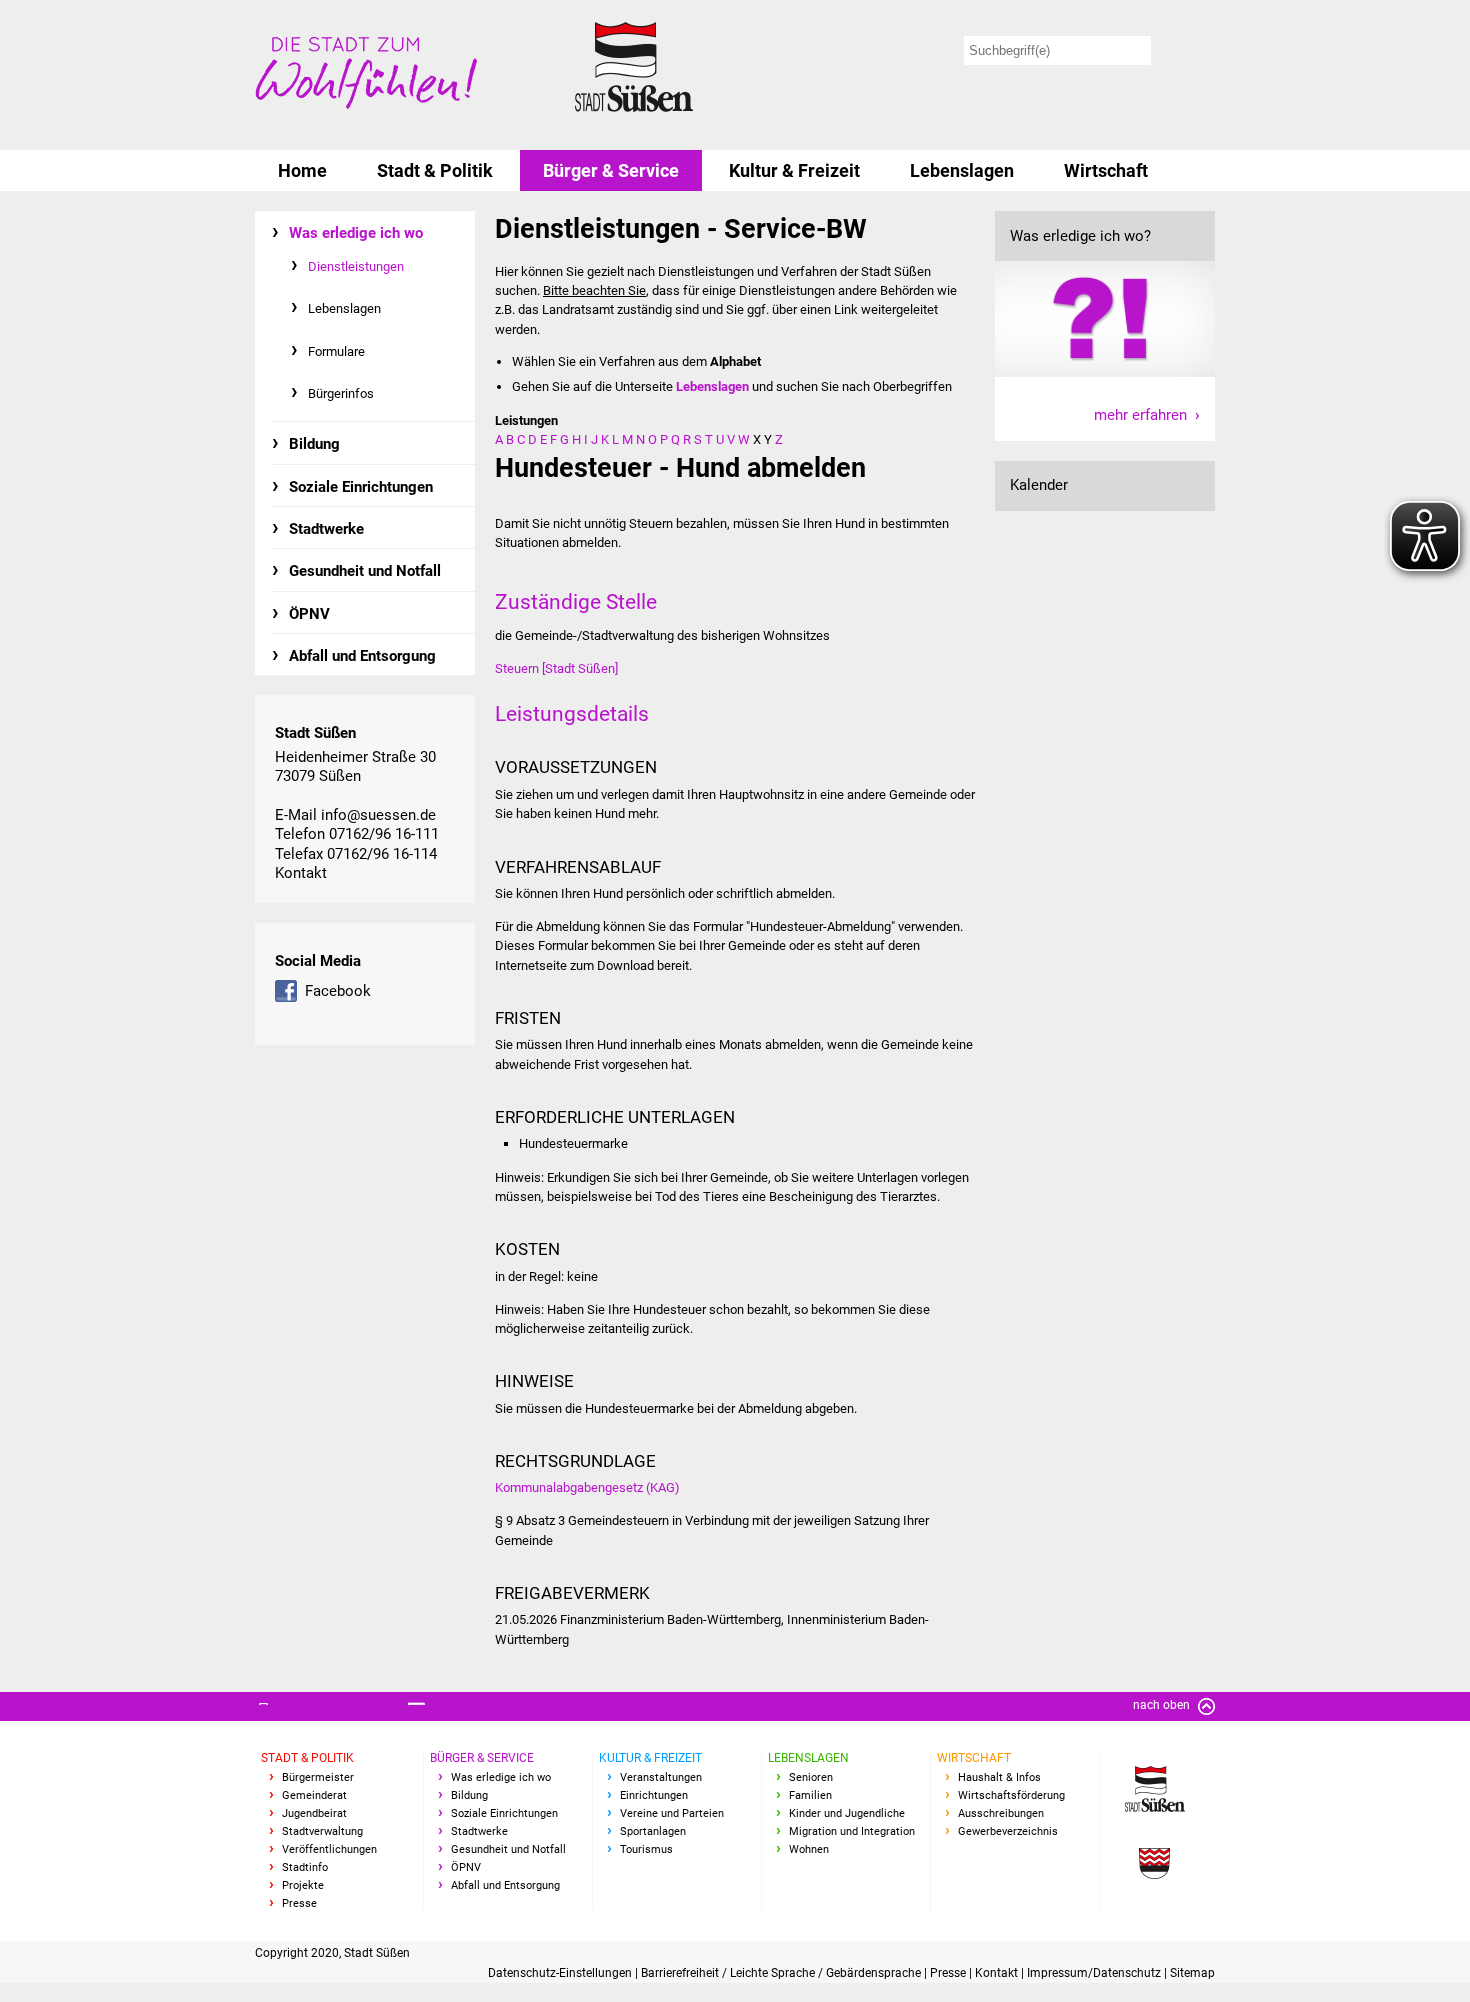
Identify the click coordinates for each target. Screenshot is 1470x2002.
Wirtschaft (1106, 170)
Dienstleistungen (356, 266)
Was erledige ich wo (356, 233)
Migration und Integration (852, 1831)
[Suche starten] (1186, 50)
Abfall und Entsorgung (362, 656)
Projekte (303, 1885)
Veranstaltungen (661, 1777)
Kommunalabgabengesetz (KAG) (587, 1487)
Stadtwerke (326, 529)
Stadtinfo (305, 1867)
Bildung (314, 444)
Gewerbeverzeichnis (1008, 1831)
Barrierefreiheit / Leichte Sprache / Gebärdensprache (782, 1973)
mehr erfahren (1140, 415)
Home (302, 170)
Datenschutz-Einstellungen (561, 1973)
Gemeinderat (314, 1795)
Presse (299, 1903)
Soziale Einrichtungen (361, 487)
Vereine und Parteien (672, 1813)
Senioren (811, 1777)
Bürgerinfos (341, 393)
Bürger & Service (611, 170)
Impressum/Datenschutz (1095, 1973)
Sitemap (1192, 1973)
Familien (810, 1795)
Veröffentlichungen (329, 1849)
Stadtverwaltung (322, 1831)
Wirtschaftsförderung (1011, 1795)
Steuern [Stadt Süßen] (556, 668)
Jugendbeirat (314, 1813)
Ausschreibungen (1001, 1813)
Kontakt (301, 873)
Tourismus (646, 1849)
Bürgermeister (318, 1777)
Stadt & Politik (435, 170)
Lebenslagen (962, 170)
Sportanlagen (653, 1831)
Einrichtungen (654, 1795)
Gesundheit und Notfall (365, 571)
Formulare (336, 351)
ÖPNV (309, 614)
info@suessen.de (378, 815)
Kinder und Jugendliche (847, 1813)
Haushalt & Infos (999, 1777)
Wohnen (809, 1849)
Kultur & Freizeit (794, 170)
